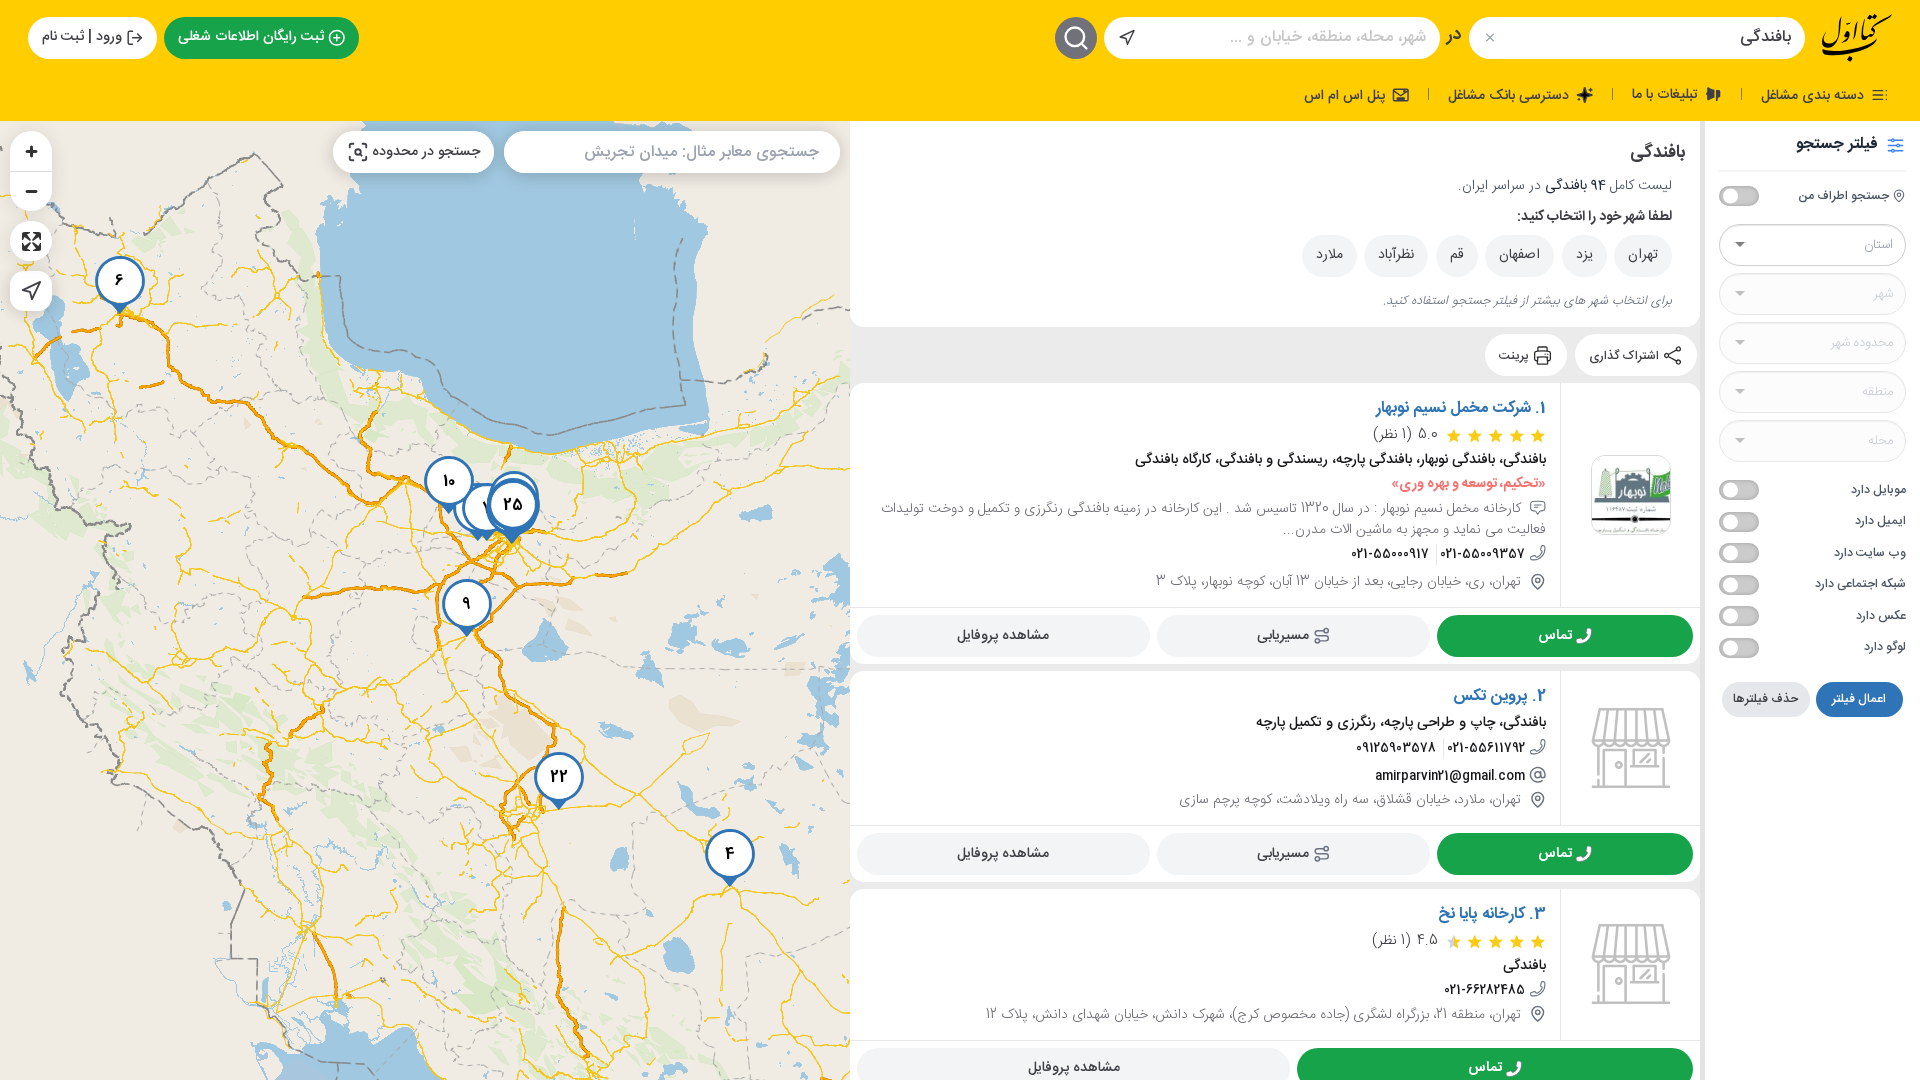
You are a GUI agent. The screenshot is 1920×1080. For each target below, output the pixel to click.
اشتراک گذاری (1625, 355)
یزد (1584, 255)
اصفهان (1519, 255)
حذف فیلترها (1765, 699)
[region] (425, 600)
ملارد (1329, 255)
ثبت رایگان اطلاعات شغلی (251, 37)
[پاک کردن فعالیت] (1489, 37)
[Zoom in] (31, 151)
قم (1457, 255)
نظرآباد (1396, 255)
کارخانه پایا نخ (1481, 915)
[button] (730, 858)
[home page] (1857, 38)
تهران (1643, 255)
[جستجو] (1076, 38)
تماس (1555, 636)
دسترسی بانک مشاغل (1510, 95)
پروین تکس (1490, 697)
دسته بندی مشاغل (1814, 95)
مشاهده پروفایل (1003, 636)
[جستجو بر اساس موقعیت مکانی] (1127, 38)
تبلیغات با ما (1667, 94)
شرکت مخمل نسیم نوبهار (1453, 409)
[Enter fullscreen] (31, 241)
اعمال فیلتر (1859, 699)
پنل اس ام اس (1346, 95)
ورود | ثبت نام (82, 37)
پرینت (1515, 355)
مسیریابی (1283, 636)
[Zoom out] (31, 191)
